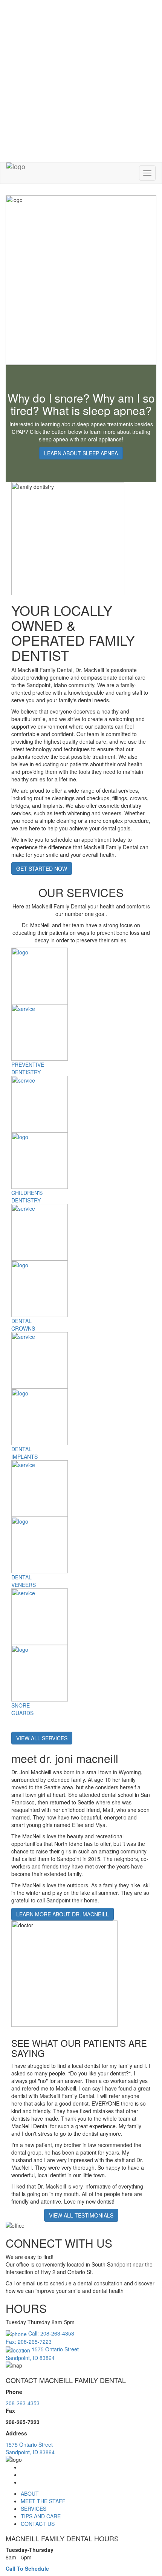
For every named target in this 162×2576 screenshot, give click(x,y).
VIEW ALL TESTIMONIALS (81, 2215)
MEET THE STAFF (43, 2501)
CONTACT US (38, 2524)
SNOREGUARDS (22, 1709)
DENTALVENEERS (24, 1581)
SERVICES (34, 2509)
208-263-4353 (23, 2403)
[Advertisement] (81, 81)
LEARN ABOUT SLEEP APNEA (81, 453)
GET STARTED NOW (42, 868)
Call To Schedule (27, 2568)
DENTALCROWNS (23, 1325)
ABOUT (30, 2493)
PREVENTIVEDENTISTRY (28, 1068)
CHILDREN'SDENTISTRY (27, 1196)
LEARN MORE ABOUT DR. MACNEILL (63, 1914)
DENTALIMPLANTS (24, 1453)
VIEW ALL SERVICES (42, 1738)
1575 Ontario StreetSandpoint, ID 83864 (30, 2448)
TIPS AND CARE (41, 2516)
